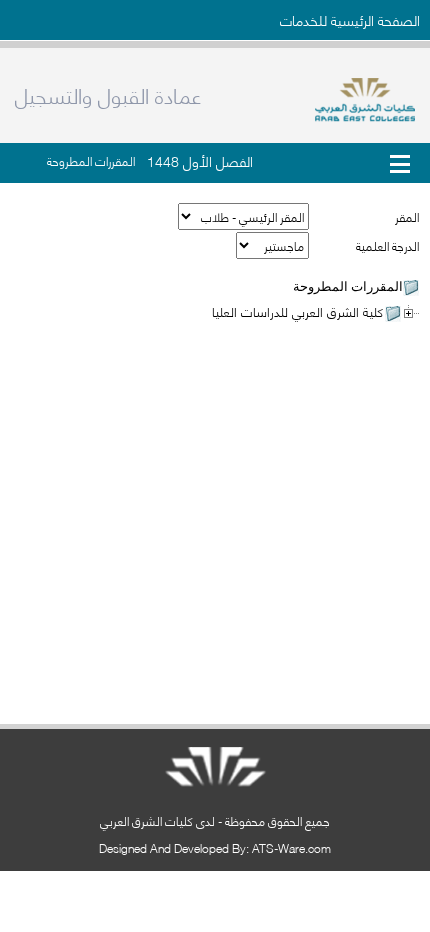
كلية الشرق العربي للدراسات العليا (297, 310)
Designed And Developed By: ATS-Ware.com (215, 847)
